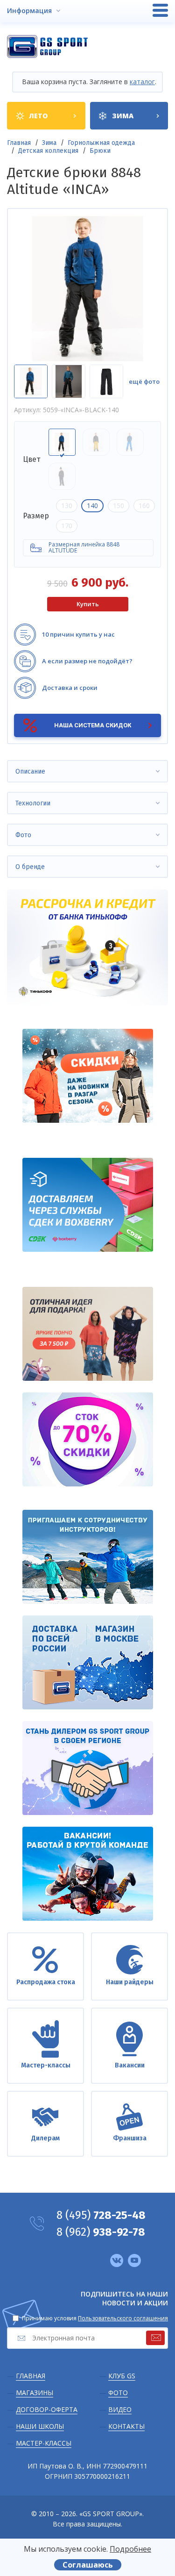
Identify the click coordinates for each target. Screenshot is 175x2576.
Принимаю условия (95, 2318)
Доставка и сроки (70, 688)
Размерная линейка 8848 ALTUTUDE (84, 547)
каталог (142, 82)
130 (67, 506)
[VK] (117, 2260)
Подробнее (130, 2549)
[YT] (134, 2260)
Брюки (100, 151)
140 (92, 506)
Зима (49, 143)
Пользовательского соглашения (123, 2318)
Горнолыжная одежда (101, 143)
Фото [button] (23, 835)
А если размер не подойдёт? (87, 661)
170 (67, 526)
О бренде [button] (30, 867)
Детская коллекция (48, 151)
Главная (19, 143)
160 (144, 506)
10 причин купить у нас (78, 634)
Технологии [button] (33, 803)
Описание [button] (30, 771)
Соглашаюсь (88, 2565)
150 (119, 506)
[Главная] (47, 47)
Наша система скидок (93, 725)
